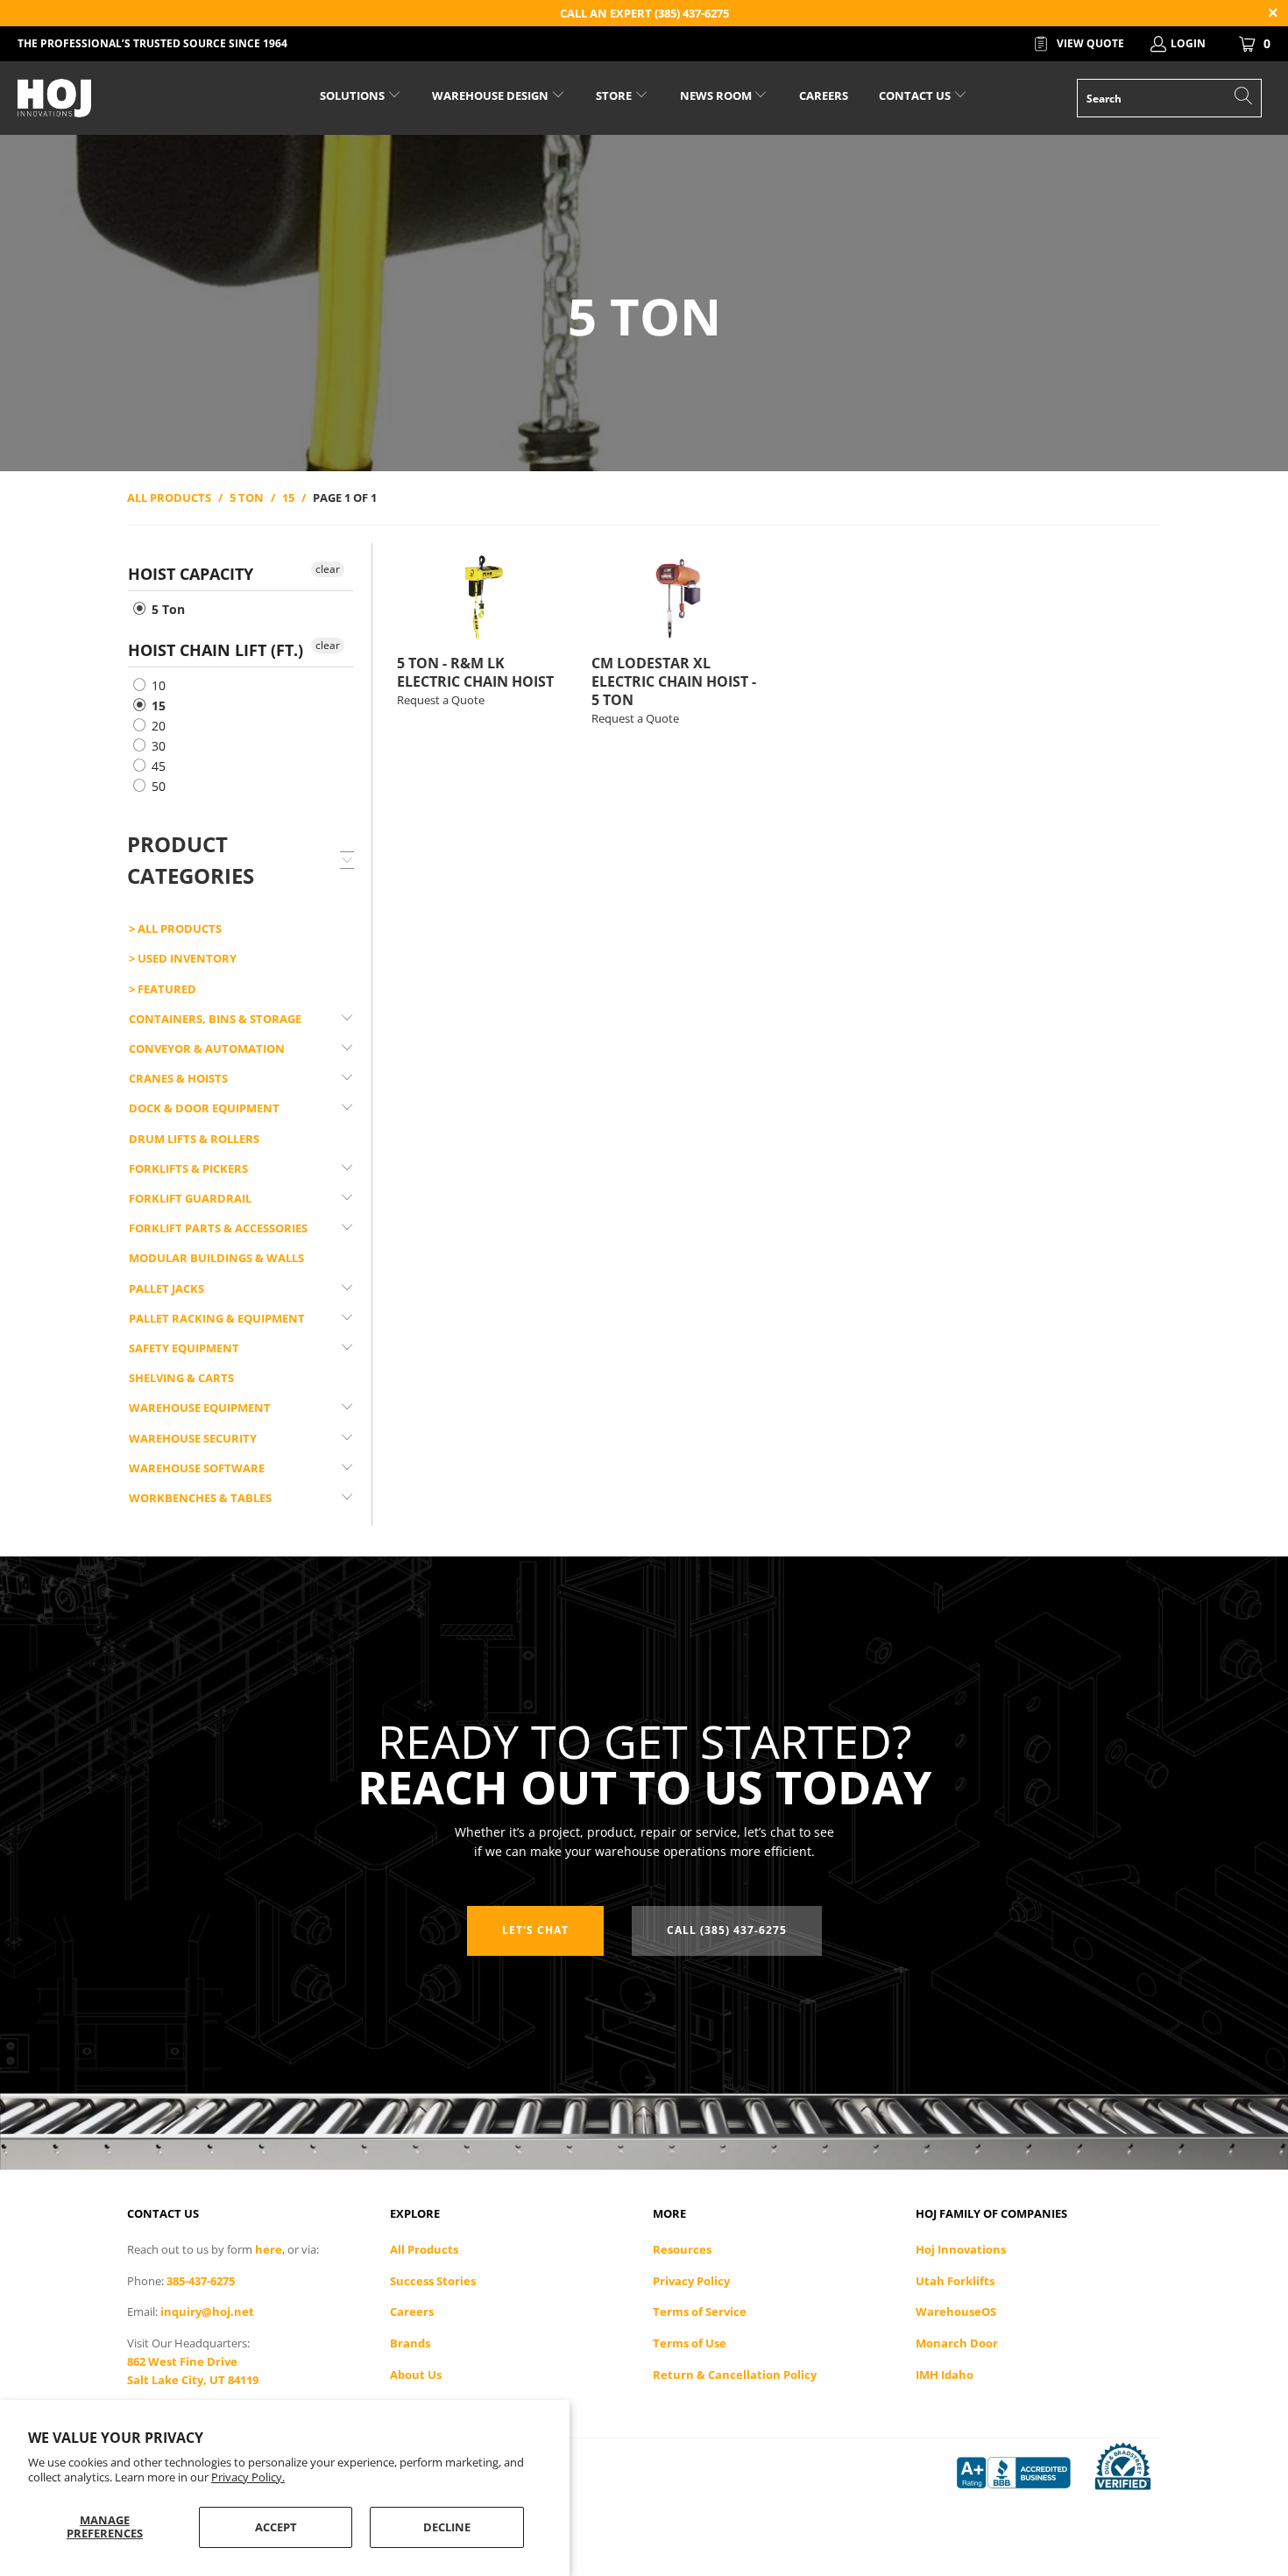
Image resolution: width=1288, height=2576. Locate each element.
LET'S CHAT (535, 1930)
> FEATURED (163, 989)
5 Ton (166, 609)
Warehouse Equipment (200, 1408)
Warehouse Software (197, 1468)
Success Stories (433, 2281)
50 (157, 786)
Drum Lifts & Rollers (194, 1139)
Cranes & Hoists (178, 1078)
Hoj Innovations (961, 2249)
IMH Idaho (945, 2375)
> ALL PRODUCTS (175, 928)
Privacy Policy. (248, 2477)
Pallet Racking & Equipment (217, 1318)
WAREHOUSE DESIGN (492, 95)
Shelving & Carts (181, 1378)
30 (157, 746)
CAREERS (824, 95)
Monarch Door (957, 2343)
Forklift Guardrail (190, 1198)
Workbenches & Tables (200, 1498)
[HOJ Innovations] (112, 98)
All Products (424, 2249)
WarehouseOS (956, 2311)
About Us (416, 2375)
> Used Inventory (183, 958)
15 (157, 706)
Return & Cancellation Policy (735, 2375)
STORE (614, 95)
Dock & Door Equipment (204, 1108)
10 (157, 685)
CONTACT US (916, 95)
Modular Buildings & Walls (216, 1258)
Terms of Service (700, 2311)
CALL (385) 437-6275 (727, 1930)
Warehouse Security (193, 1438)
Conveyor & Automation (207, 1048)
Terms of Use (690, 2343)
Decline (447, 2527)
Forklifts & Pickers (188, 1168)
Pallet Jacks (166, 1288)
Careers (412, 2311)
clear (328, 569)
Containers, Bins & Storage (215, 1019)
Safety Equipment (184, 1348)
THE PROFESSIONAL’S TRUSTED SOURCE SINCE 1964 (152, 43)
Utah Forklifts (955, 2281)
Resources (682, 2249)
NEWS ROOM (717, 95)
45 (157, 766)
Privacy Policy (691, 2281)
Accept (276, 2527)
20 (157, 726)
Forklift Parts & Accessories (218, 1228)
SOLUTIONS (354, 95)
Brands (410, 2343)
